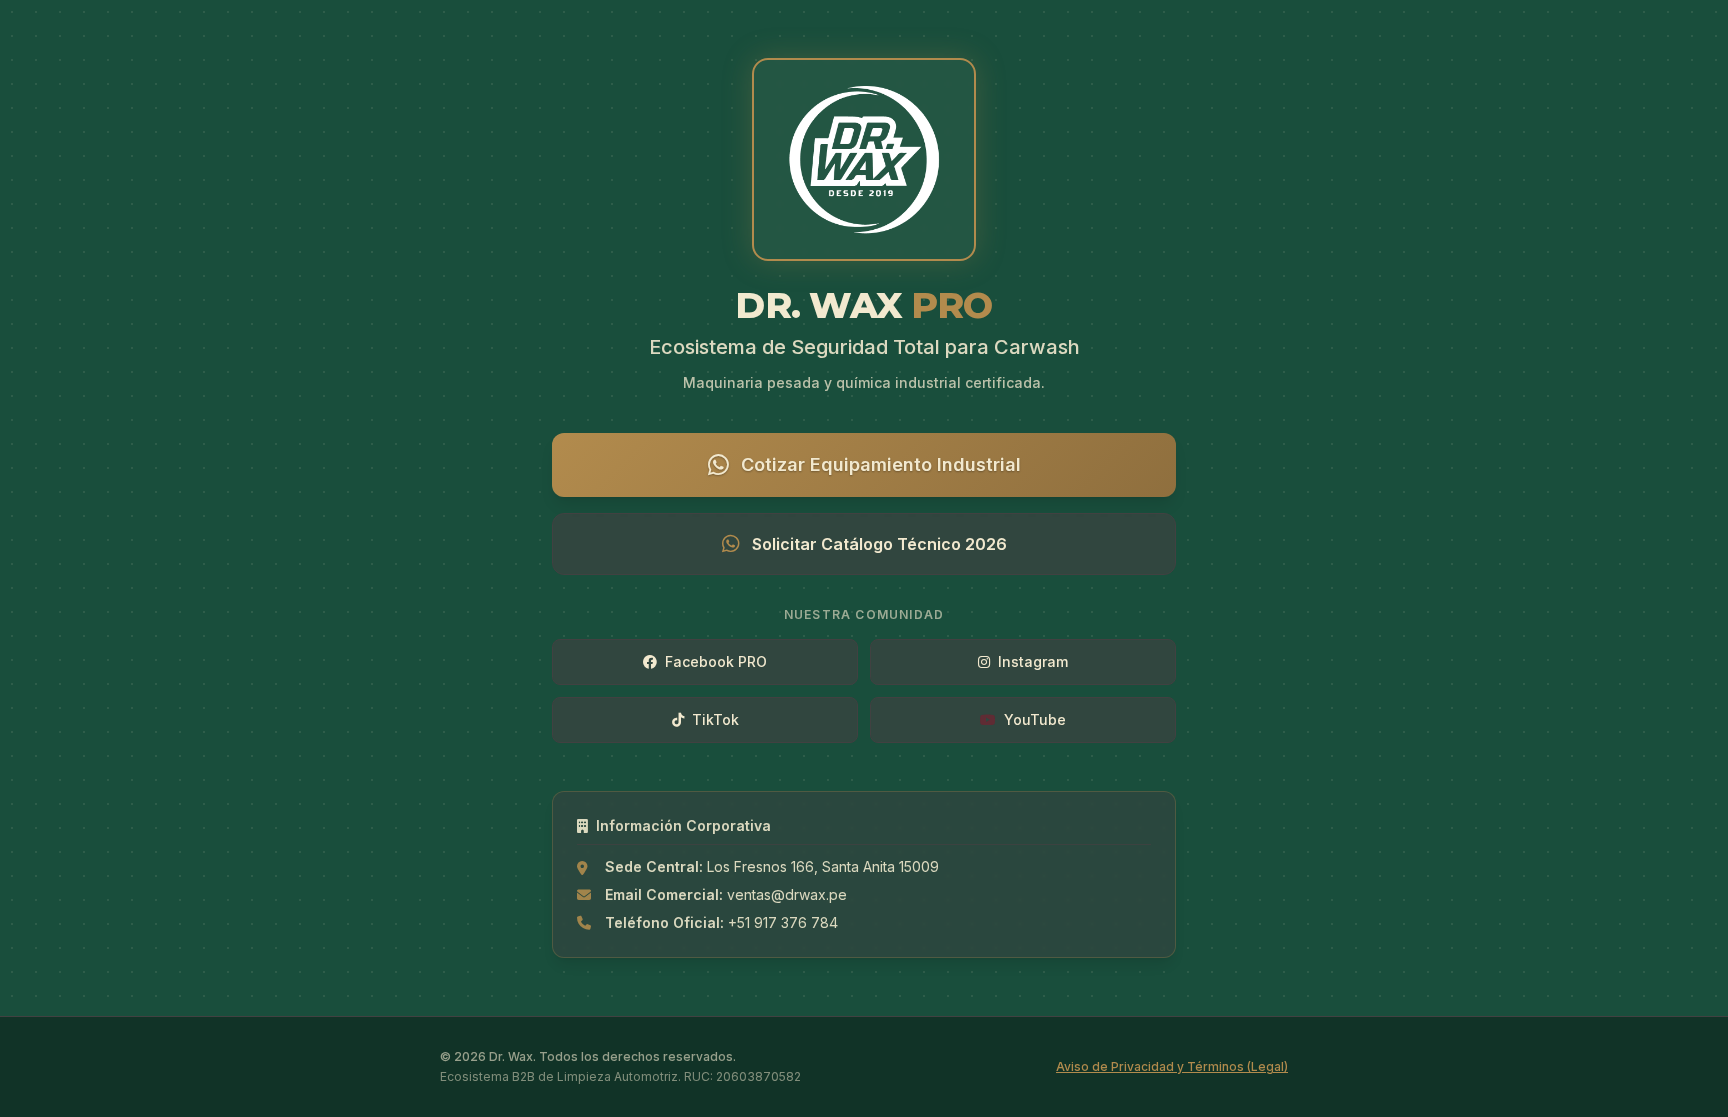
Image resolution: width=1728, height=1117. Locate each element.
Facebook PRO (716, 661)
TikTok (715, 719)
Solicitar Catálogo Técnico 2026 (879, 544)
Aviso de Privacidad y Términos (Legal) (1172, 1066)
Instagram (1033, 661)
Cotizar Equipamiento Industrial (881, 464)
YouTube (1035, 719)
